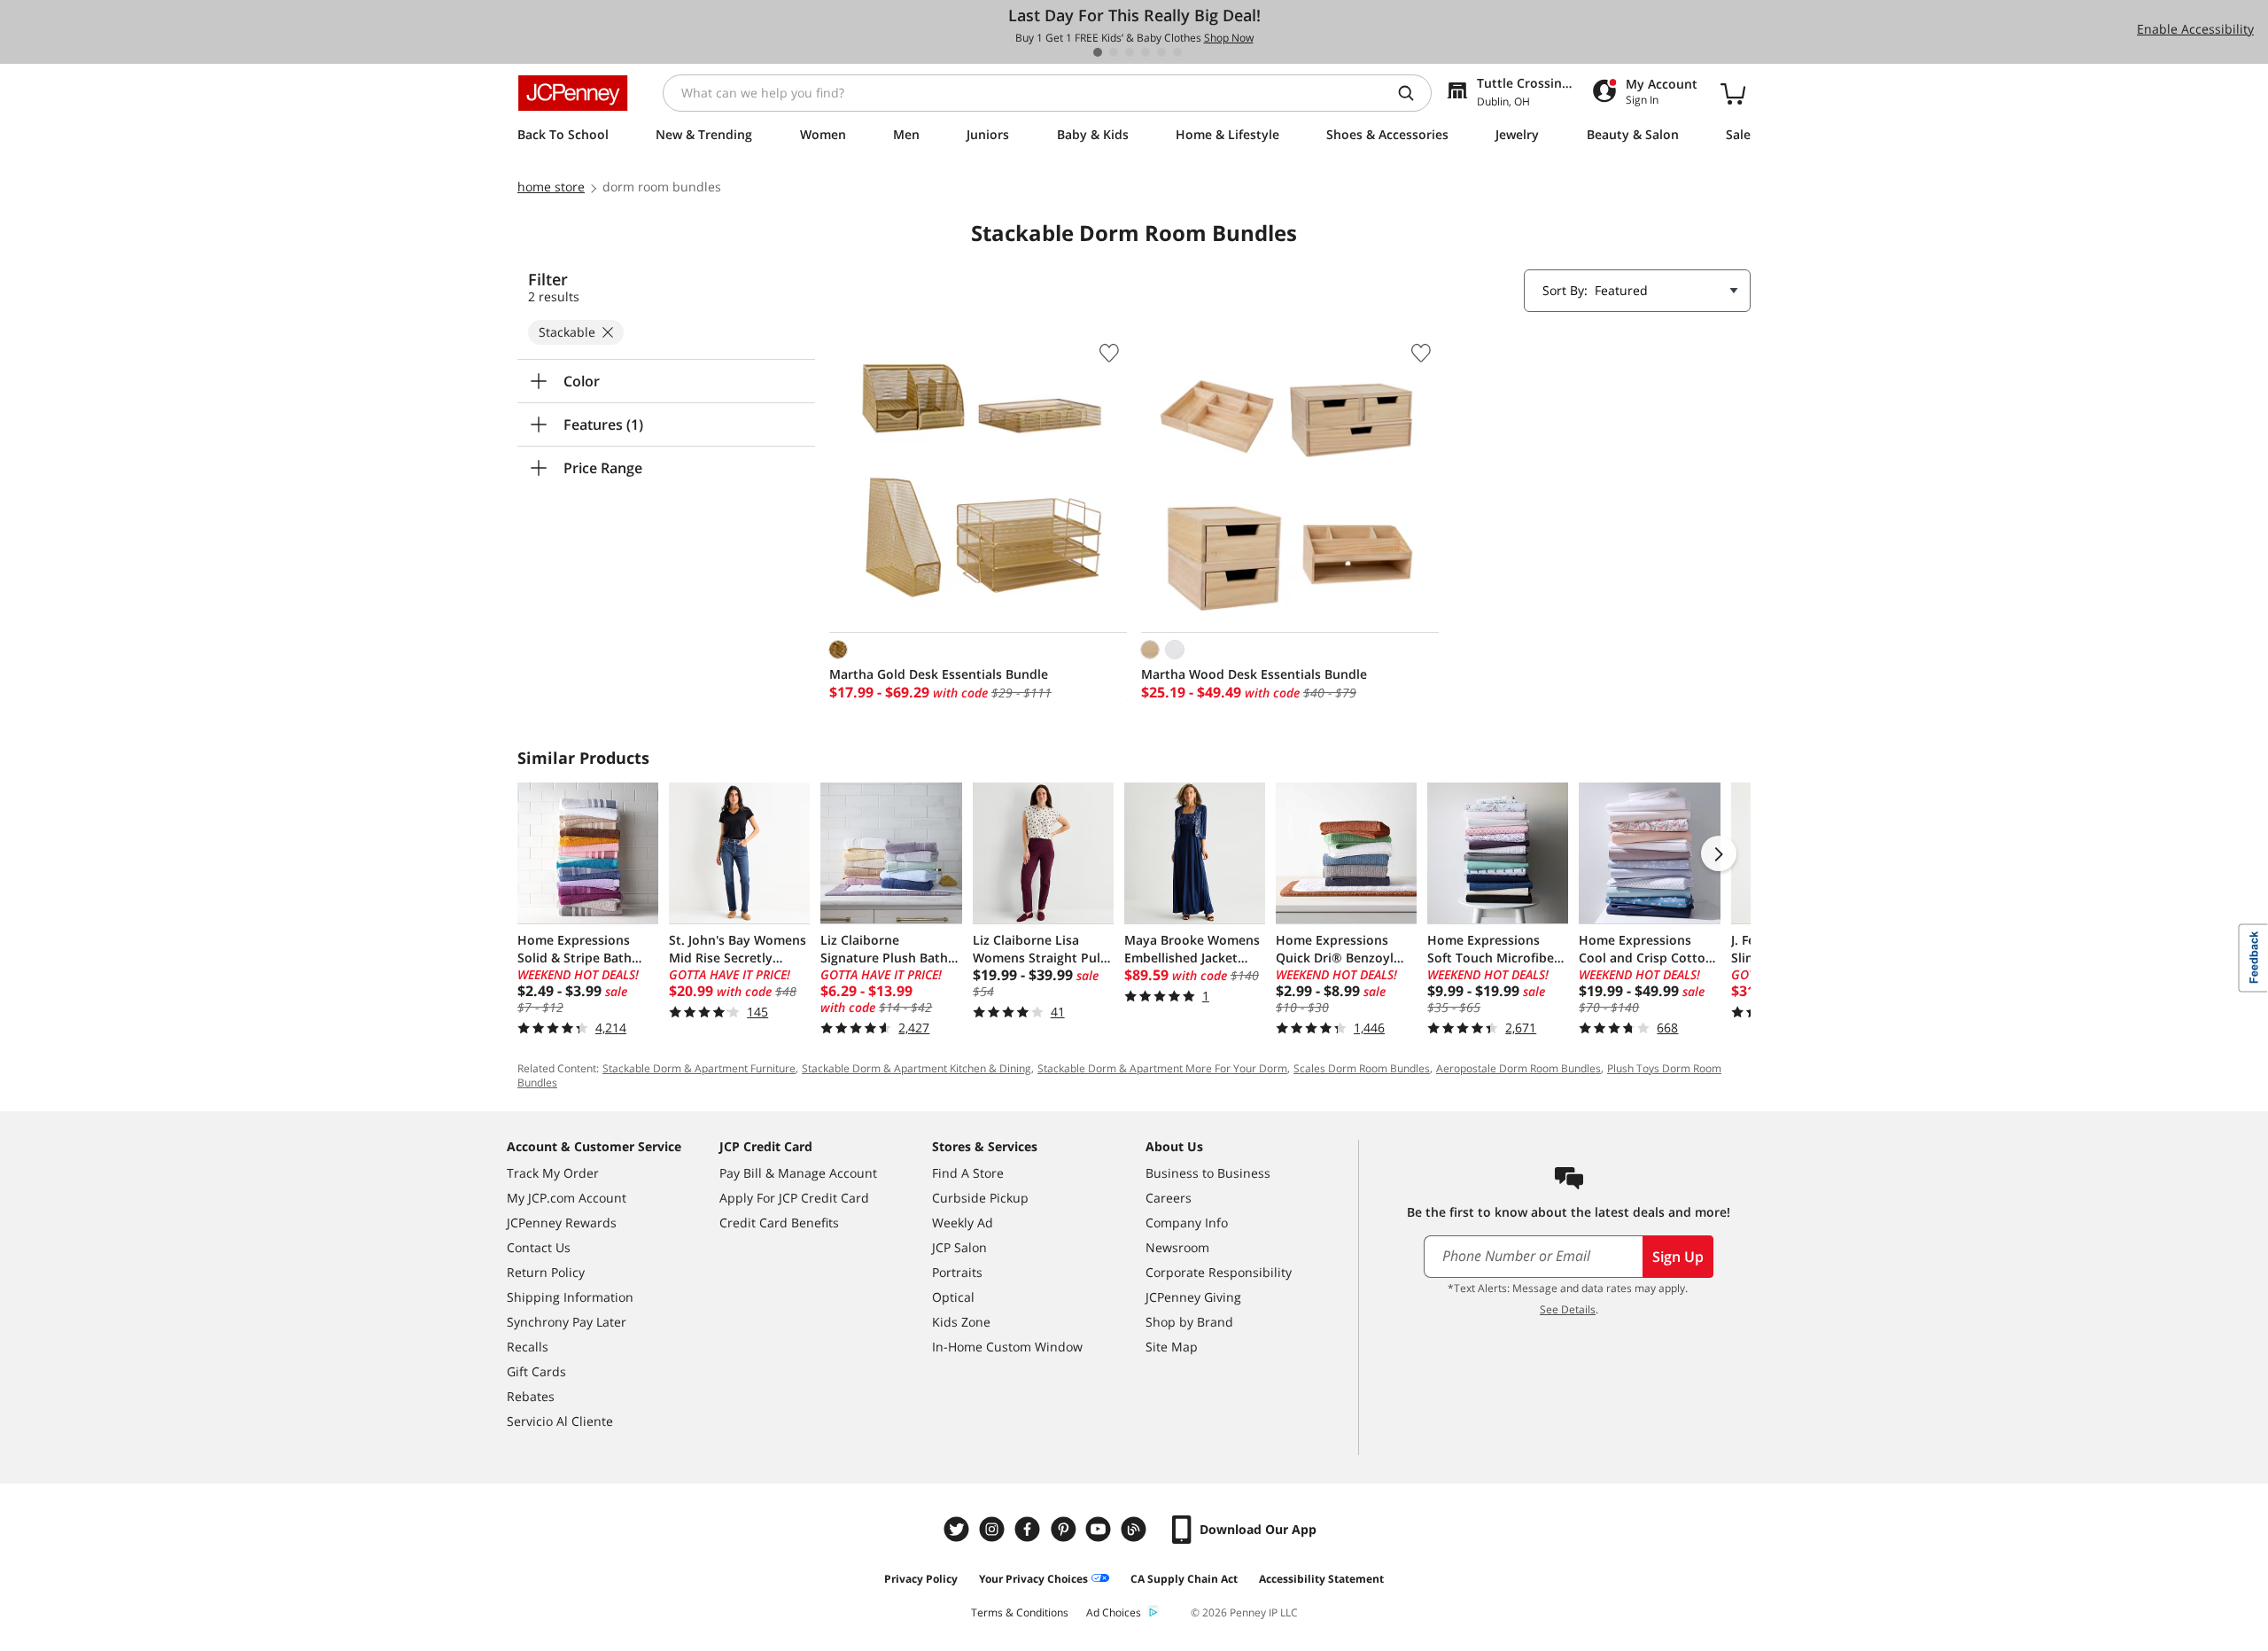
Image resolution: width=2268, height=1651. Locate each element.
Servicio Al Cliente (560, 1421)
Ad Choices (1114, 1612)
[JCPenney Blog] (1136, 1529)
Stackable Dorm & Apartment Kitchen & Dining (917, 1068)
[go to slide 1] (1098, 52)
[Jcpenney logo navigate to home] (573, 93)
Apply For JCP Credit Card (794, 1198)
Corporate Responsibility (1219, 1272)
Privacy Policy (921, 1579)
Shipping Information (570, 1297)
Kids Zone (961, 1322)
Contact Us (539, 1247)
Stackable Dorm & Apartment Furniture (699, 1068)
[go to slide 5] (1161, 52)
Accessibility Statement (1321, 1579)
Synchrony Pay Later (567, 1322)
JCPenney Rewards (562, 1223)
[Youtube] (1100, 1529)
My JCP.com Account (567, 1198)
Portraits (957, 1272)
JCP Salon (959, 1247)
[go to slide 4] (1146, 52)
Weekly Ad (963, 1223)
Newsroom (1177, 1247)
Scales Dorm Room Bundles (1362, 1068)
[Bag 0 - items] (1733, 93)
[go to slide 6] (1177, 52)
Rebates (531, 1396)
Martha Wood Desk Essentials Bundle (1254, 674)
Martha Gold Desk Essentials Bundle (939, 674)
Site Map (1172, 1347)
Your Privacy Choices (1033, 1579)
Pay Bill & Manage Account (798, 1173)
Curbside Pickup (980, 1198)
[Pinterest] (1065, 1529)
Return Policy (546, 1272)
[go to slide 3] (1130, 52)
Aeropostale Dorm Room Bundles (1518, 1068)
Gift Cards (536, 1371)
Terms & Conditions (1020, 1612)
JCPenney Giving (1193, 1297)
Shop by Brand (1189, 1322)
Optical (953, 1297)
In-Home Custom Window (1007, 1347)
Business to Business (1208, 1173)
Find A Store (968, 1173)
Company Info (1187, 1223)
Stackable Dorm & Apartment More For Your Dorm (1162, 1068)
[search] (1413, 93)
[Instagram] (994, 1529)
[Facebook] (1029, 1529)
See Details (1568, 1309)
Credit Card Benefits (779, 1223)
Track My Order (553, 1173)
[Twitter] (959, 1529)
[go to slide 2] (1114, 52)
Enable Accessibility (2195, 29)
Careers (1169, 1198)
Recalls (528, 1347)
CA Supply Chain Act (1184, 1579)
